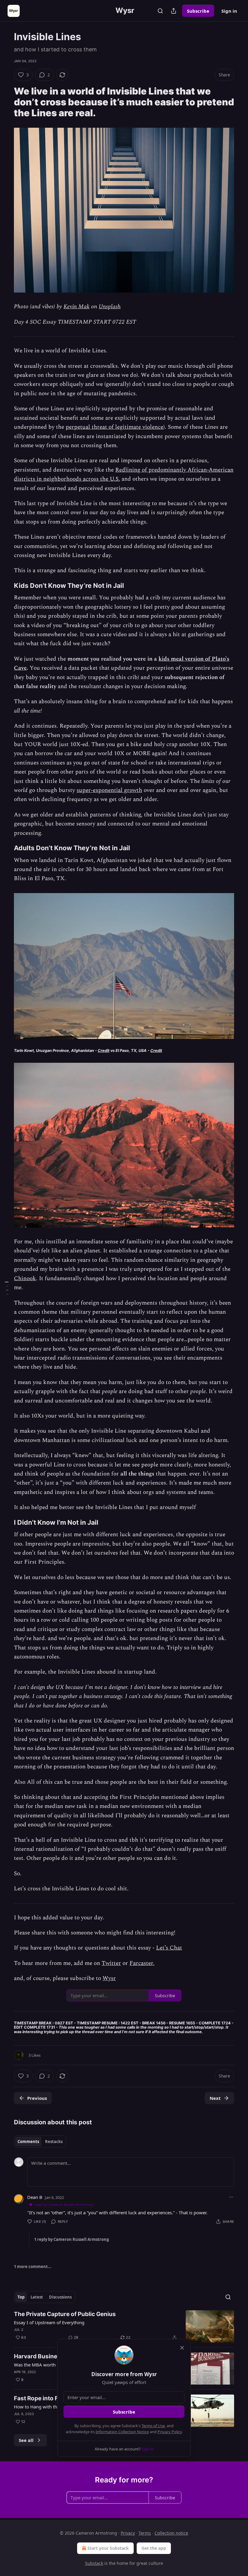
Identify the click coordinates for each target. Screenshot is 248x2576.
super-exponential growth (109, 790)
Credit (104, 1051)
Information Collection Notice (122, 2432)
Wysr (109, 1978)
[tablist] (40, 2142)
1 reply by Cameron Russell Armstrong (72, 2239)
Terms (145, 2533)
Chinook (25, 1278)
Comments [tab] (28, 2142)
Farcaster (141, 1963)
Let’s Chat (169, 1948)
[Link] (5, 102)
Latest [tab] (37, 2297)
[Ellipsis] (231, 2197)
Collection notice (171, 2533)
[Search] (160, 11)
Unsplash (110, 307)
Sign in (229, 11)
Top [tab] (21, 2297)
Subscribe (198, 11)
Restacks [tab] (54, 2142)
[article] (124, 2326)
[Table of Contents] (7, 1288)
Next (215, 2098)
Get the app (154, 2548)
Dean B (35, 2197)
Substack (94, 2563)
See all (26, 2440)
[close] (182, 2348)
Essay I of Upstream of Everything (49, 2322)
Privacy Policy (170, 2432)
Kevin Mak (77, 307)
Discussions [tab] (60, 2297)
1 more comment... (33, 2267)
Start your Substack (108, 2548)
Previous (37, 2098)
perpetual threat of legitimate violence (114, 427)
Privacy (128, 2533)
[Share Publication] (174, 11)
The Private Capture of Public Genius (65, 2314)
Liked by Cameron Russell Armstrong (64, 2204)
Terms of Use (153, 2426)
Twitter (111, 1963)
